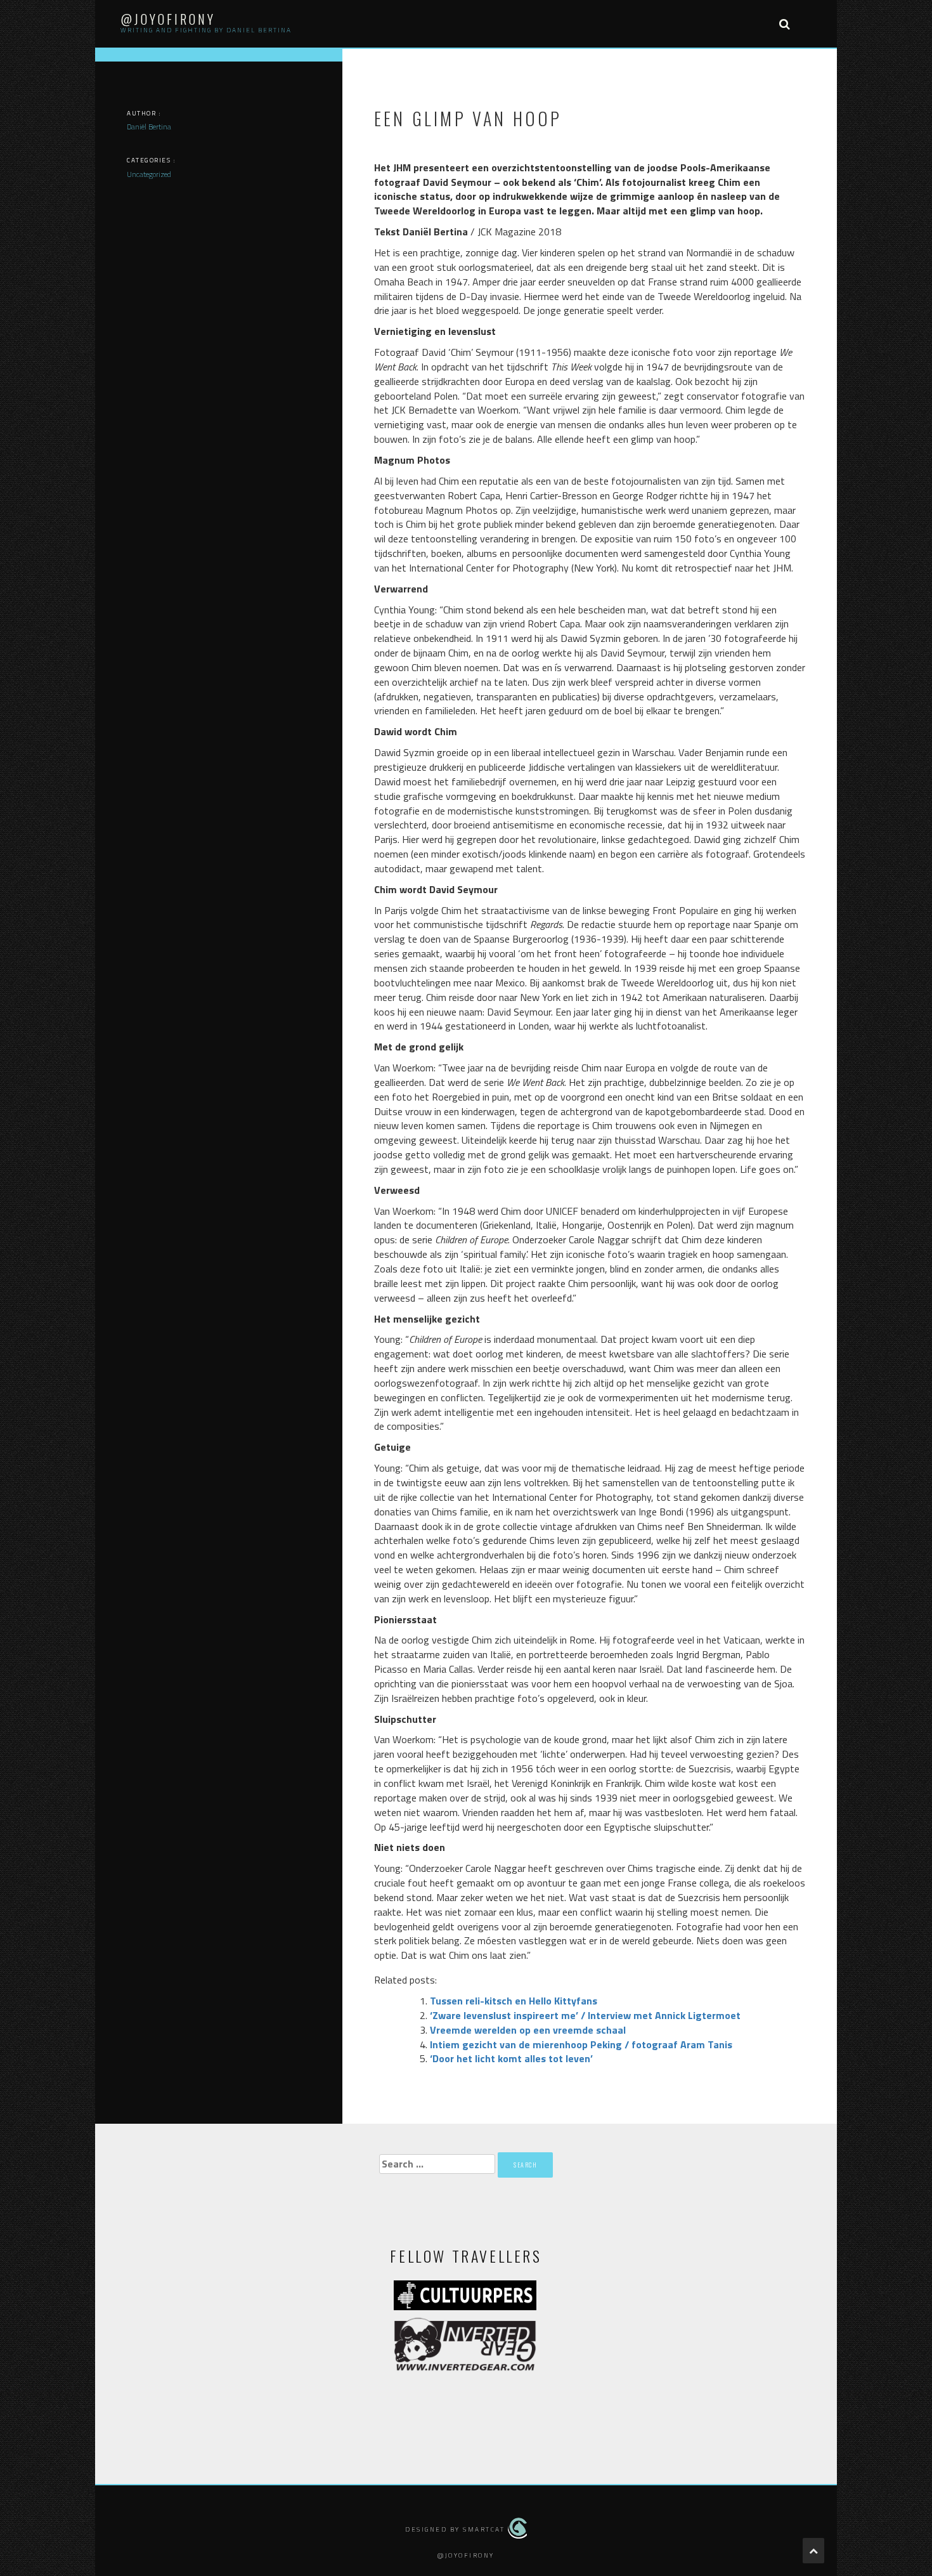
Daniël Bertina (149, 127)
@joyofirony (168, 19)
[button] (784, 24)
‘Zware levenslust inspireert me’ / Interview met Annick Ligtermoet (585, 2015)
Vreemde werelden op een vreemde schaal (528, 2030)
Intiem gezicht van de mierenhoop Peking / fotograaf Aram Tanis (581, 2044)
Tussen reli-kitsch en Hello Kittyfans (514, 2001)
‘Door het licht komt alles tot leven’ (511, 2058)
